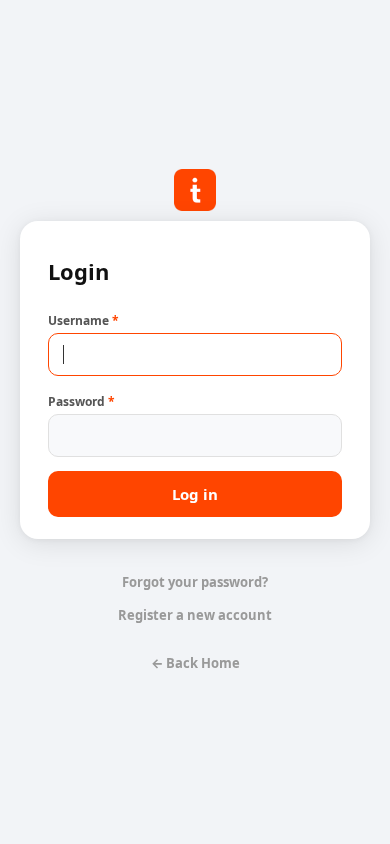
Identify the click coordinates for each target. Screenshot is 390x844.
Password (81, 401)
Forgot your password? (195, 582)
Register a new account (195, 615)
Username (83, 320)
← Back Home (195, 663)
